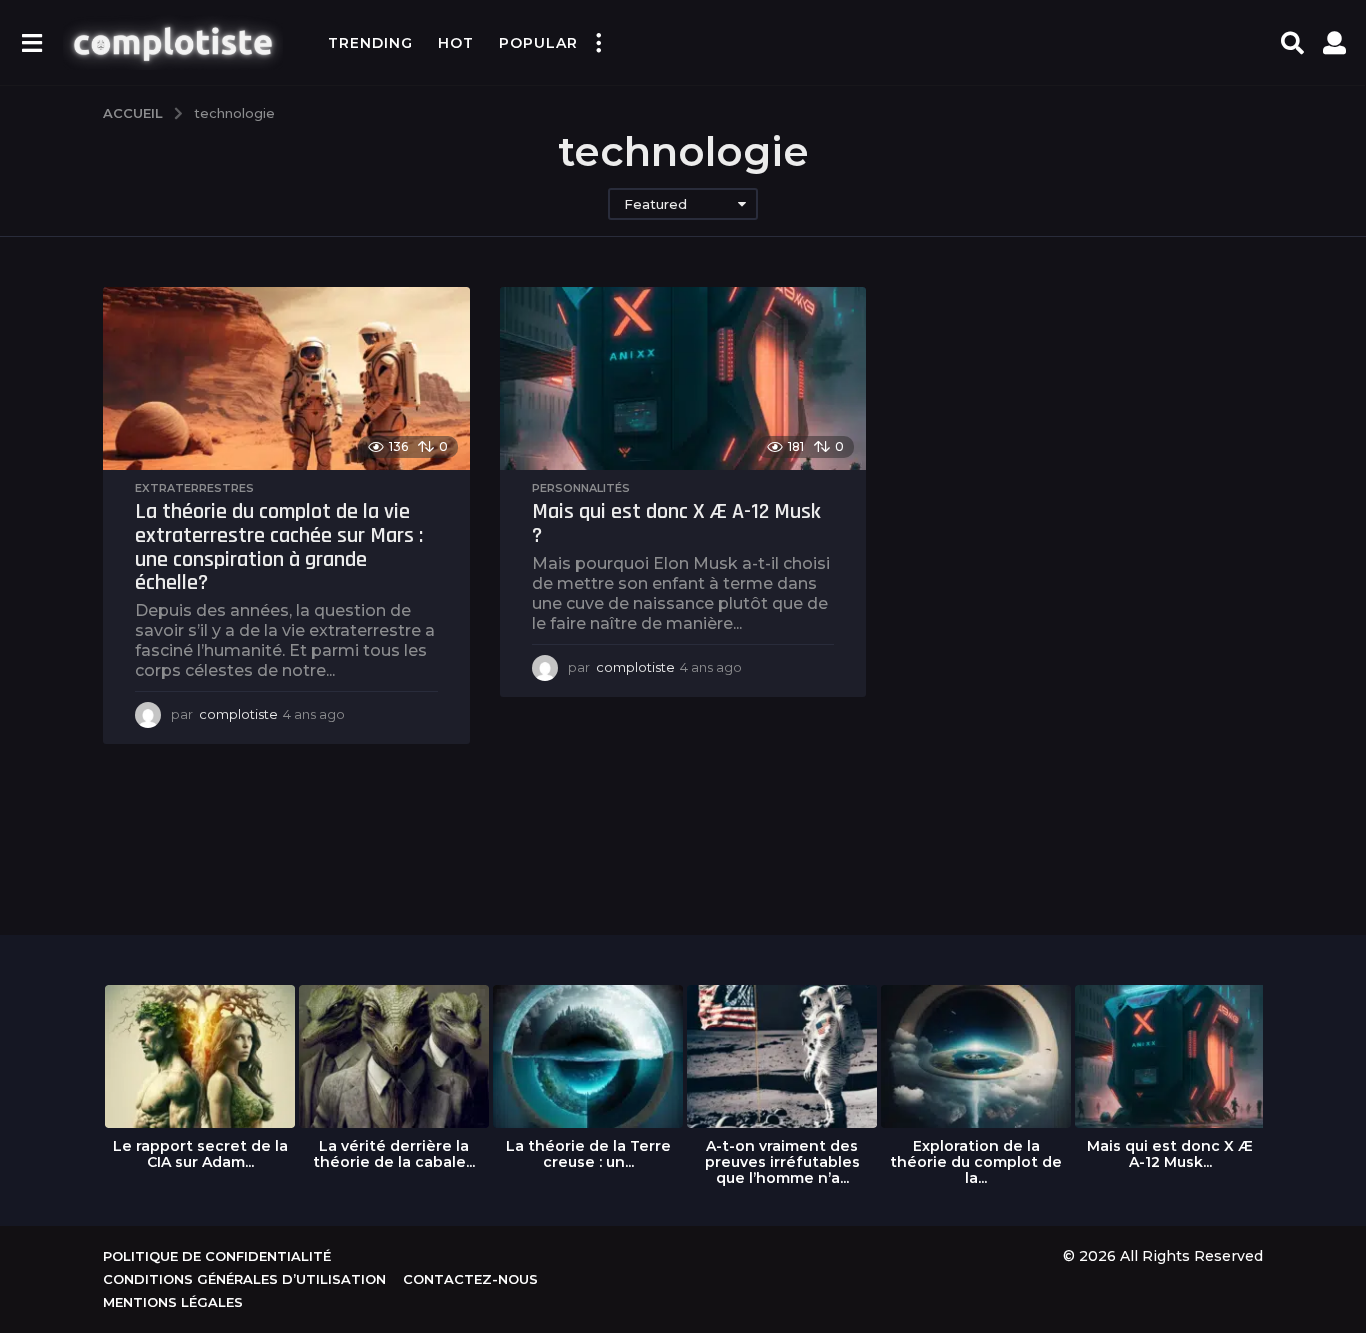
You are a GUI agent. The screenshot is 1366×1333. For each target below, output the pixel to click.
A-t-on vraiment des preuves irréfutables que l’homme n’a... (782, 1162)
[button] (31, 43)
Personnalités (581, 488)
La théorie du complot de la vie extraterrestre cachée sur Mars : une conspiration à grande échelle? (279, 547)
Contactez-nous (470, 1279)
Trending (370, 43)
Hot (456, 43)
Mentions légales (173, 1302)
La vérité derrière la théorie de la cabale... (394, 1154)
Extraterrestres (194, 488)
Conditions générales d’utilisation (244, 1279)
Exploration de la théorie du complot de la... (976, 1162)
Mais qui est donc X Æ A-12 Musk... (1170, 1154)
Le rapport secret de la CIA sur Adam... (200, 1154)
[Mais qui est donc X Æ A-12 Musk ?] (683, 378)
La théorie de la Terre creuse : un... (588, 1154)
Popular (538, 43)
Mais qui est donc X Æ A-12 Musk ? (676, 524)
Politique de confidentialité (217, 1256)
